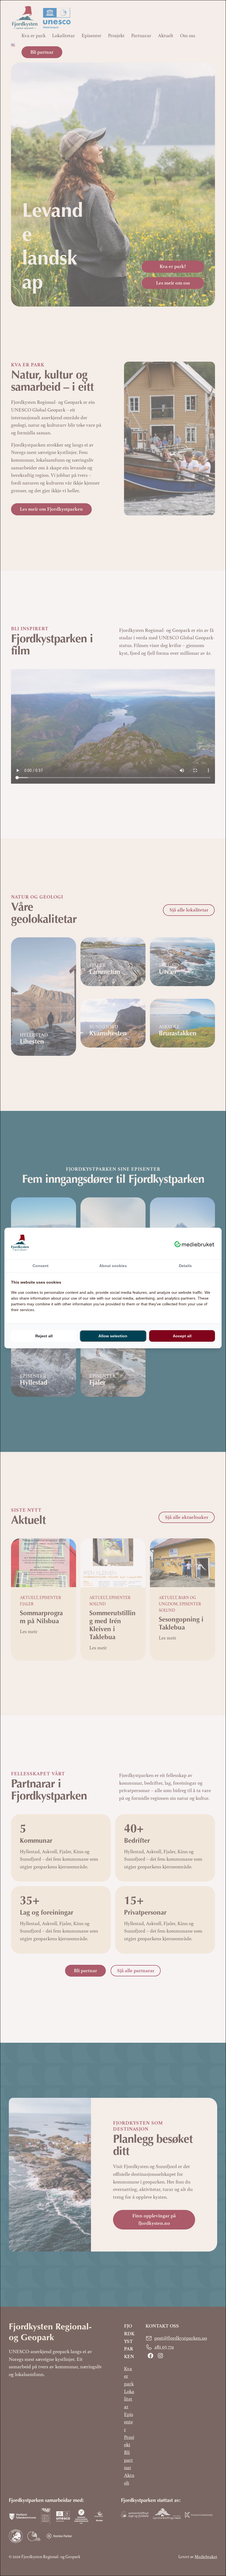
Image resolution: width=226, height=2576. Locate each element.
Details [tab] (185, 1266)
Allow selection (113, 1336)
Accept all (182, 1336)
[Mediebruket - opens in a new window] (194, 1243)
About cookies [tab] (113, 1266)
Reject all (44, 1336)
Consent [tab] (41, 1266)
